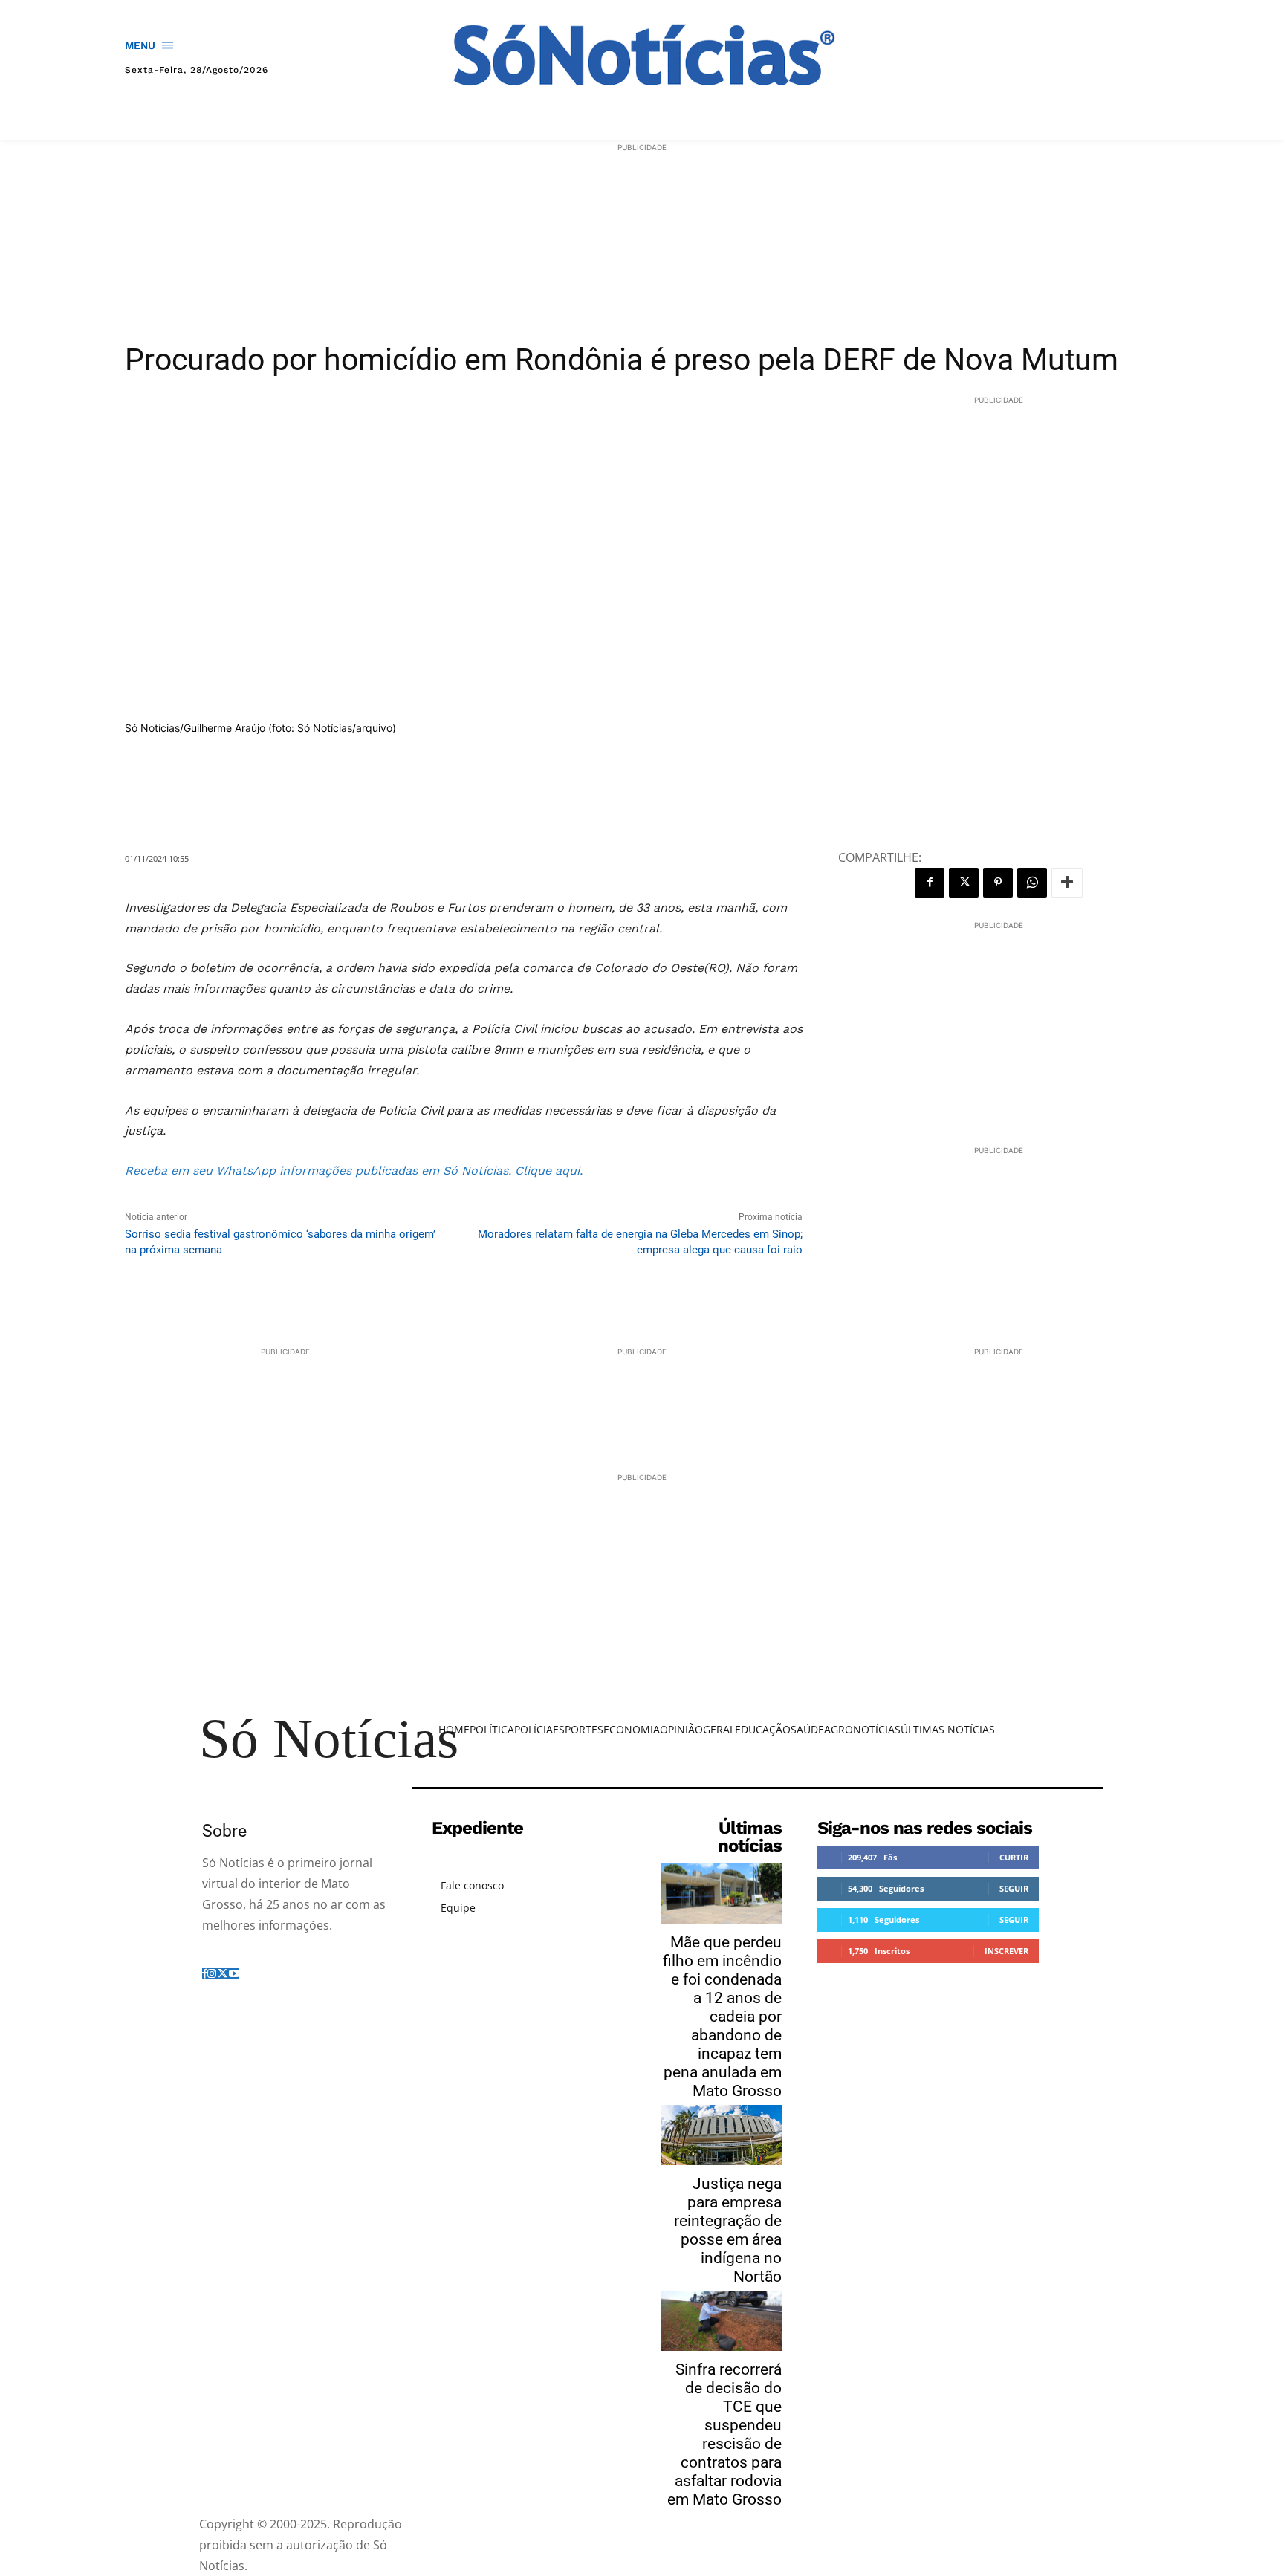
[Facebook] (930, 883)
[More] (1067, 883)
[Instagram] (212, 1974)
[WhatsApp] (1032, 883)
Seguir (1014, 1888)
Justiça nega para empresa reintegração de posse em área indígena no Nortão (728, 2230)
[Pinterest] (998, 883)
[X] (964, 883)
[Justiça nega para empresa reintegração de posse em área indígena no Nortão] (722, 2135)
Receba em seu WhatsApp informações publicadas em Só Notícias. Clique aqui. (354, 1171)
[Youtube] (234, 1974)
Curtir (1014, 1857)
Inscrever (1006, 1951)
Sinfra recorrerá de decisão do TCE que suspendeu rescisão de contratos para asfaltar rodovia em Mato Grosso (724, 2434)
